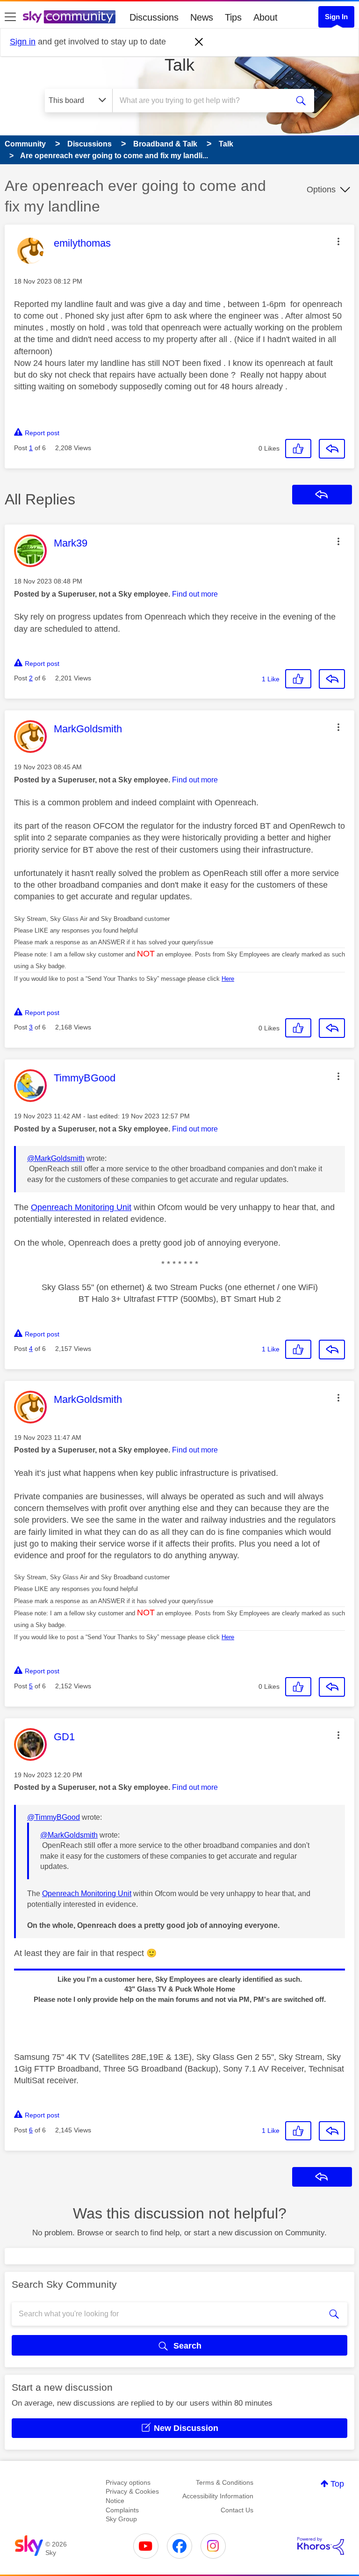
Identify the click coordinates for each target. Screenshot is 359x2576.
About (266, 17)
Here (228, 979)
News (202, 17)
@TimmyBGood (54, 1817)
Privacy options (128, 2482)
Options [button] (321, 190)
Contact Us (237, 2510)
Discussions (154, 17)
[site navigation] (10, 17)
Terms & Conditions (225, 2482)
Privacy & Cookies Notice (132, 2496)
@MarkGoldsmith (56, 1158)
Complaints (122, 2510)
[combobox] (203, 101)
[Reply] (332, 449)
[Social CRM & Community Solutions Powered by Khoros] (321, 2546)
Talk (179, 65)
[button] (338, 241)
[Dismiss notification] (199, 42)
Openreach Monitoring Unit (81, 1207)
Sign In (336, 17)
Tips (233, 17)
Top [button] (337, 2484)
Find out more (195, 594)
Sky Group (121, 2519)
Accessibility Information (218, 2496)
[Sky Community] (69, 17)
